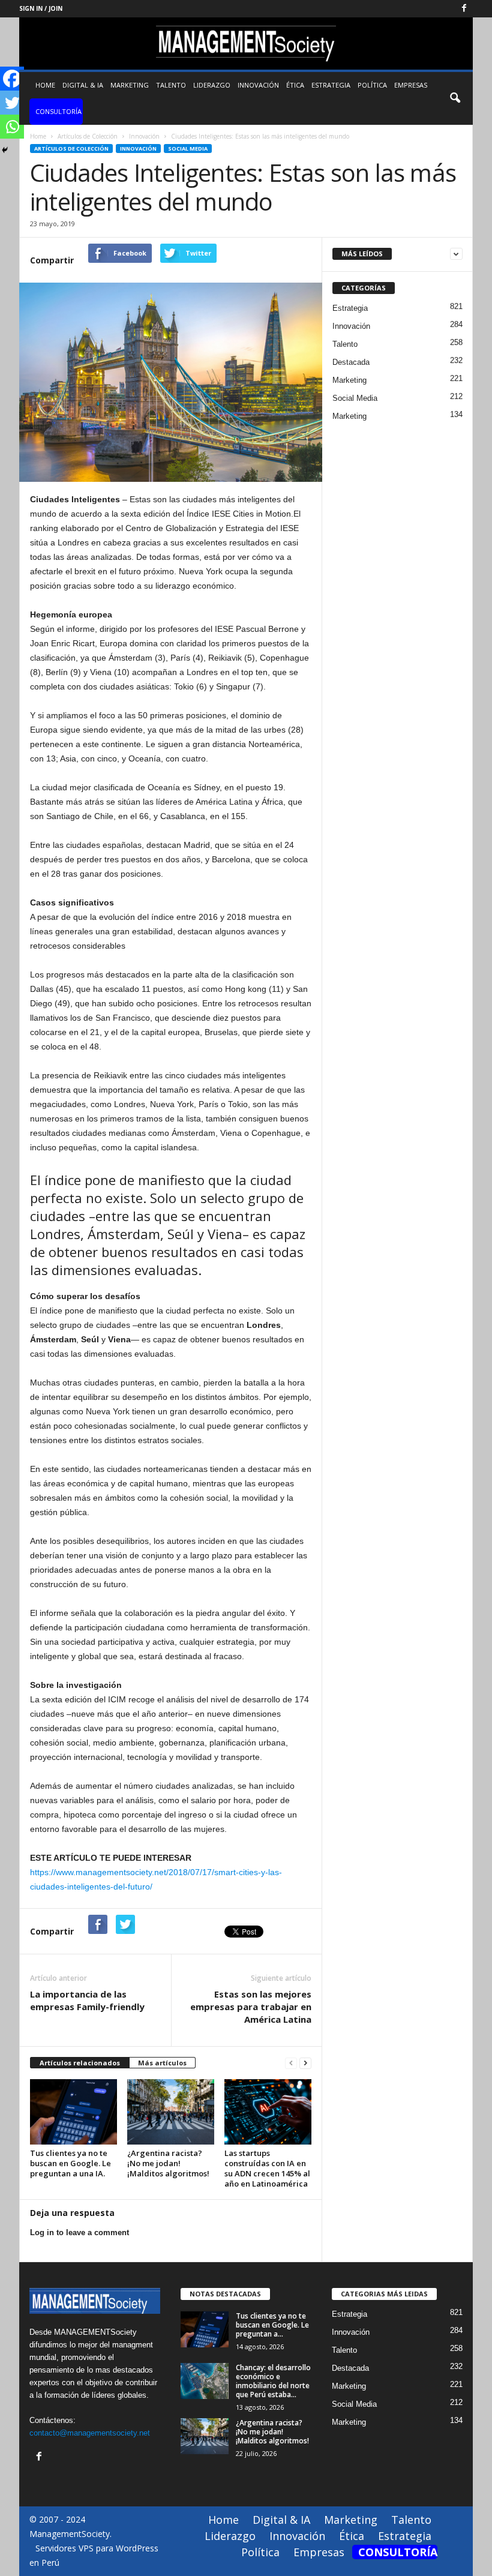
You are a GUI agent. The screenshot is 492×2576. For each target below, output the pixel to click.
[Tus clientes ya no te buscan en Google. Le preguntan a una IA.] (73, 2112)
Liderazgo (212, 85)
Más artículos (162, 2063)
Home (45, 85)
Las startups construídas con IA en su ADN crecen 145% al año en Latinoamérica (267, 2168)
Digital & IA (83, 85)
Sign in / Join (41, 8)
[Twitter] (12, 103)
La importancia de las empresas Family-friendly (87, 2000)
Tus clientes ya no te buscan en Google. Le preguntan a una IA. (70, 2163)
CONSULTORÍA (58, 111)
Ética (295, 85)
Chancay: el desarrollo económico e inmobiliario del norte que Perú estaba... (273, 2381)
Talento (171, 85)
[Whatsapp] (12, 127)
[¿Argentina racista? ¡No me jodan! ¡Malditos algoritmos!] (171, 2112)
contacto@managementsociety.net (90, 2433)
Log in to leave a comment (79, 2232)
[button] (455, 98)
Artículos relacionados (80, 2063)
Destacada (351, 362)
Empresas (411, 85)
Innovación (258, 85)
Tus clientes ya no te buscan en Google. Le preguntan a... (272, 2325)
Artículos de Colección (71, 149)
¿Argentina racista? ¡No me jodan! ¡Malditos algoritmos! (168, 2163)
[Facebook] (464, 9)
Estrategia (331, 85)
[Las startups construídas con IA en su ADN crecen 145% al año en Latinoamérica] (268, 2112)
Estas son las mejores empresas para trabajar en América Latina (251, 2007)
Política (372, 85)
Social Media (188, 149)
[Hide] (5, 150)
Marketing (130, 85)
